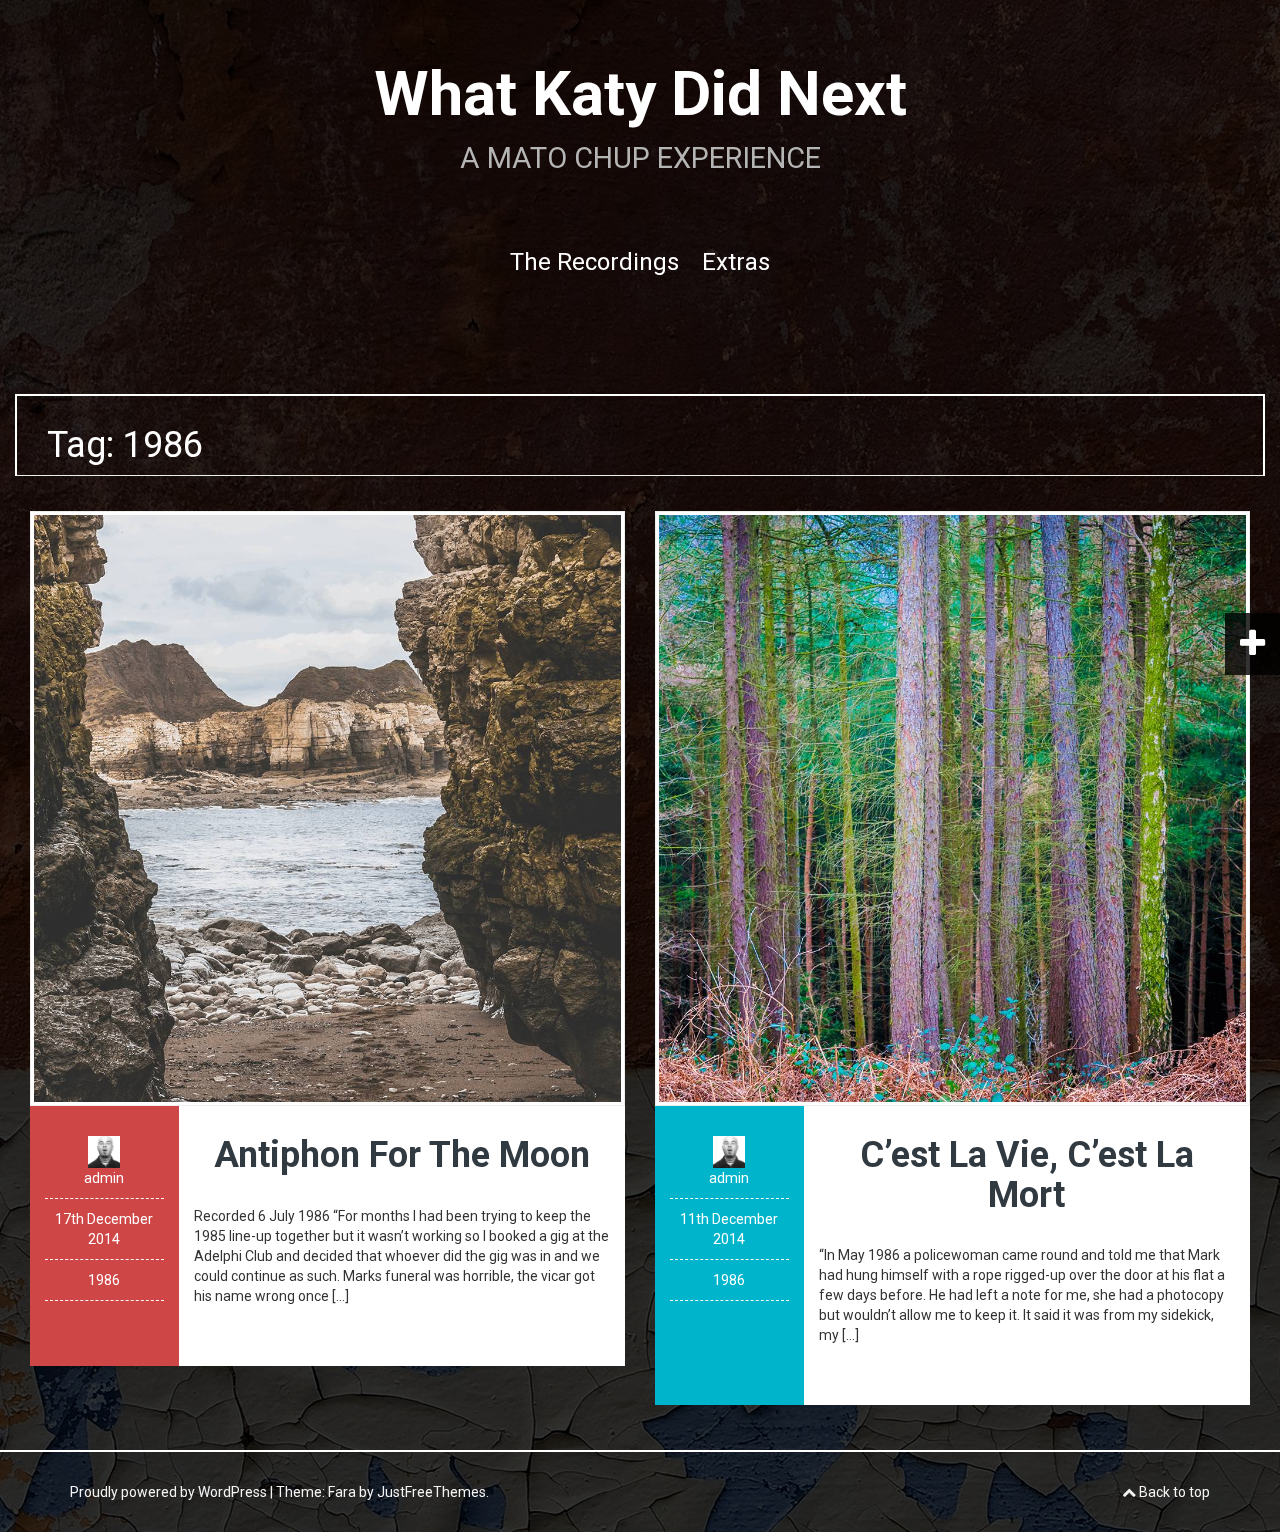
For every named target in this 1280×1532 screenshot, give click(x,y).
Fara (342, 1492)
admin (104, 1178)
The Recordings (594, 262)
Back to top (1173, 1492)
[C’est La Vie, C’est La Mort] (952, 807)
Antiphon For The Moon (402, 1155)
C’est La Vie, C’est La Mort (1027, 1175)
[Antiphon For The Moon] (327, 807)
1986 (104, 1280)
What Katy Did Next (640, 93)
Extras (736, 262)
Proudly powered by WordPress (168, 1492)
